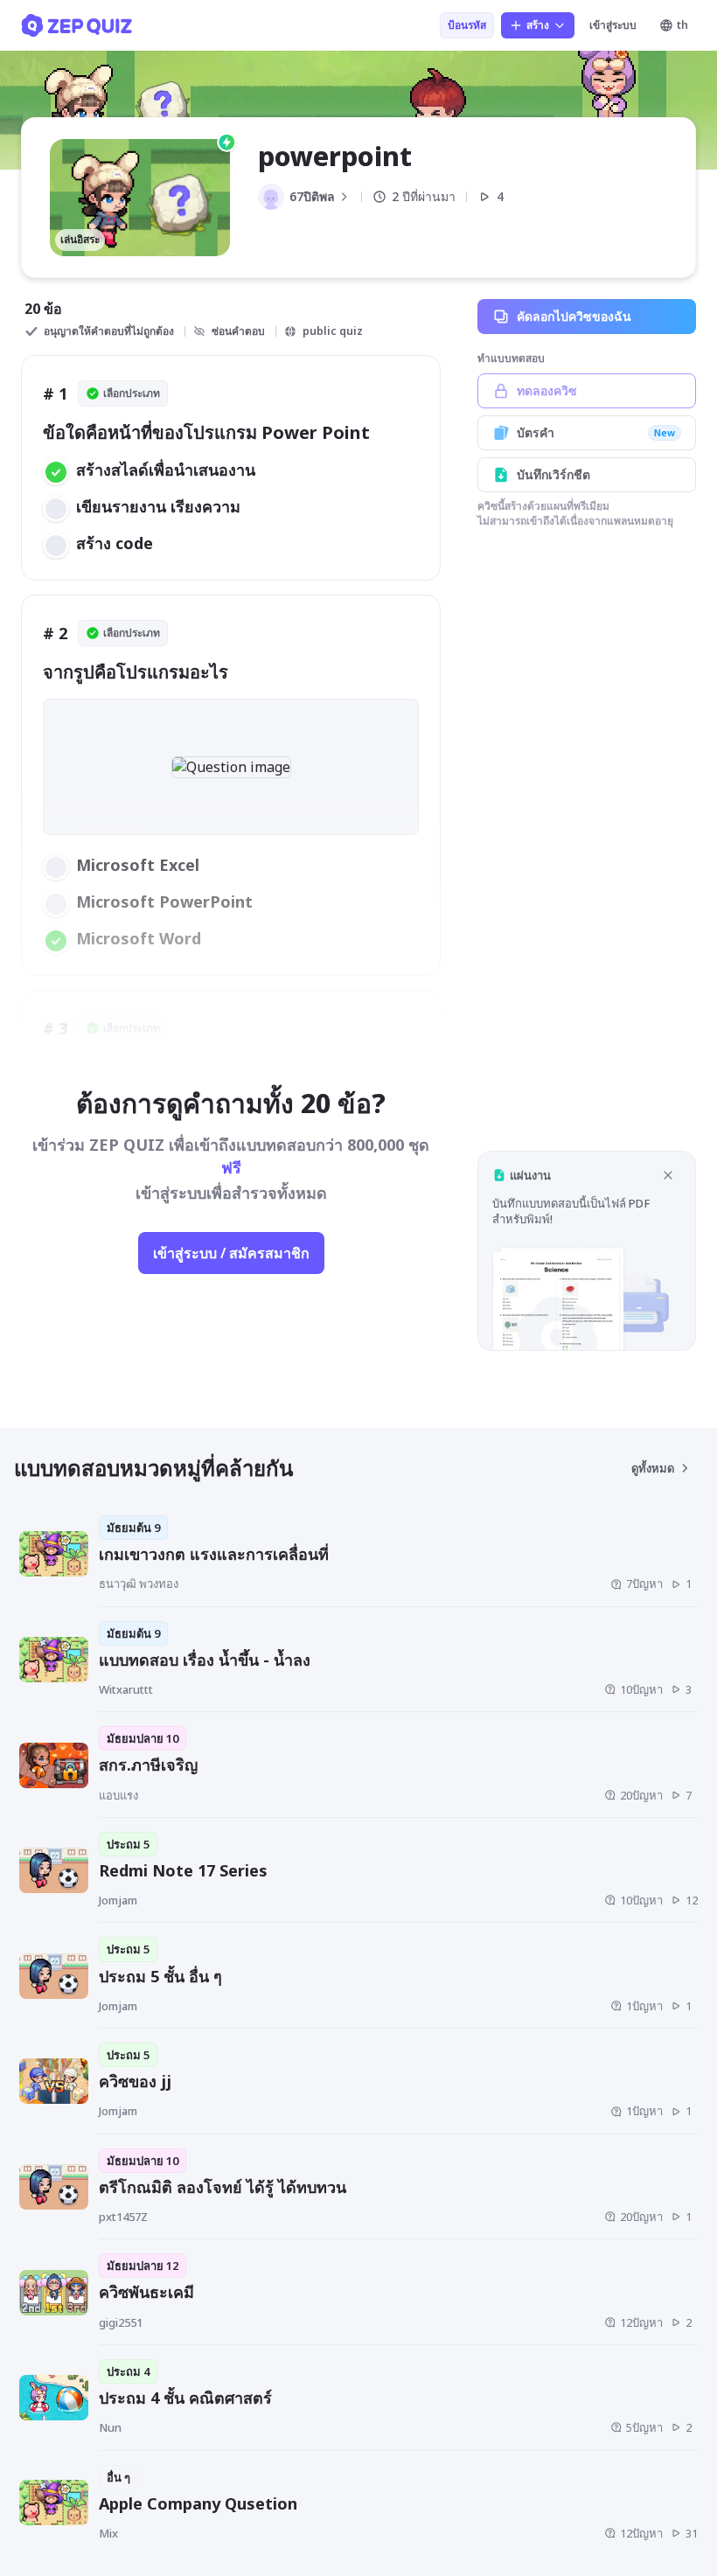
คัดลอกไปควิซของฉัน (574, 316)
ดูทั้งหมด (653, 1468)
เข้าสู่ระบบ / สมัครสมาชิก (231, 1253)
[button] (587, 1251)
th (682, 25)
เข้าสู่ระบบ (613, 25)
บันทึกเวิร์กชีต (553, 474)
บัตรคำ (596, 432)
